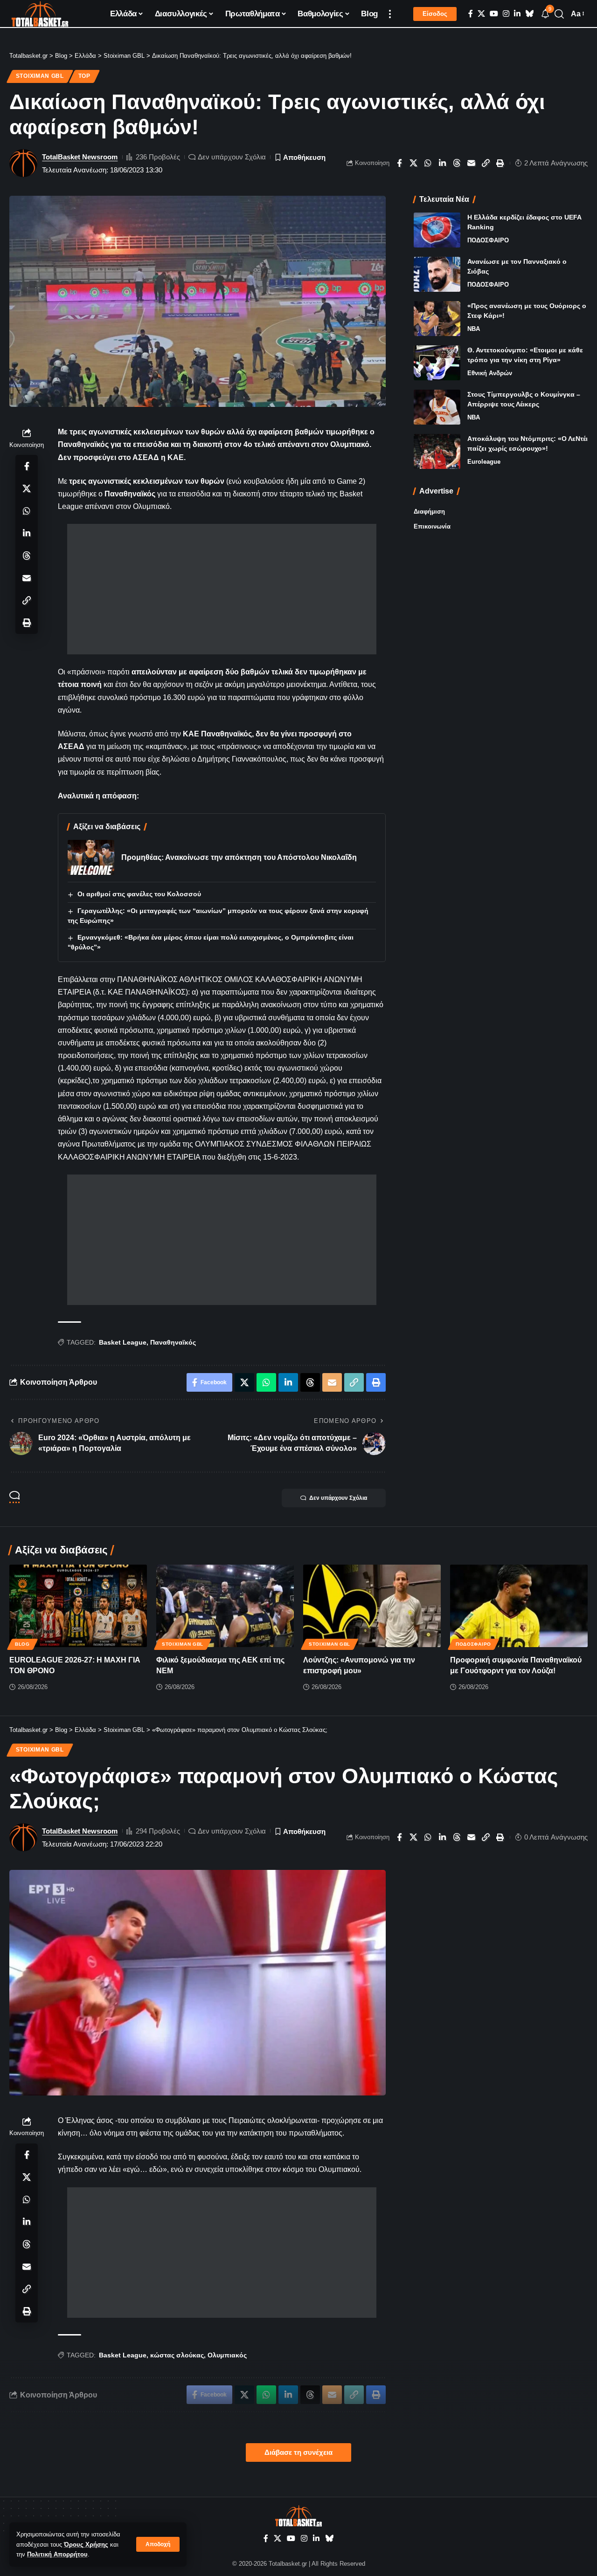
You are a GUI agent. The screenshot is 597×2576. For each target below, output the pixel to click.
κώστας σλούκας (177, 2355)
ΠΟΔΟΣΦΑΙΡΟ (488, 240)
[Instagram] (506, 14)
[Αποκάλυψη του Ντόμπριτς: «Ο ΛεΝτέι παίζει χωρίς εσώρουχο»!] (437, 451)
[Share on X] (414, 163)
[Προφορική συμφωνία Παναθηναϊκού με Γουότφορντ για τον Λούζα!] (519, 1606)
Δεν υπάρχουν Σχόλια (232, 157)
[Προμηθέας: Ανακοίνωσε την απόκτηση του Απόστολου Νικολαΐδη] (91, 857)
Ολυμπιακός (227, 2355)
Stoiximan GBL (40, 76)
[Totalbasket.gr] (40, 14)
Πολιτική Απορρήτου (57, 2554)
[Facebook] (471, 14)
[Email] (472, 163)
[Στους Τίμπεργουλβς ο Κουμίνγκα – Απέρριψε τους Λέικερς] (437, 407)
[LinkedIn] (517, 14)
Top (84, 76)
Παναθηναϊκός (173, 1342)
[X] (481, 14)
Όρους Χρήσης (86, 2545)
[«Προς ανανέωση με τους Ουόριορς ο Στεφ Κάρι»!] (437, 319)
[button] (158, 2544)
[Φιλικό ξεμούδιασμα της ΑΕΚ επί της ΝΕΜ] (225, 1606)
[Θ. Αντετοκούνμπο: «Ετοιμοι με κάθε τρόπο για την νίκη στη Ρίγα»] (437, 363)
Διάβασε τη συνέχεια (298, 2452)
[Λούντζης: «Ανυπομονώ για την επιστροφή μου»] (372, 1606)
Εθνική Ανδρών (490, 373)
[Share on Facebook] (399, 163)
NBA (474, 329)
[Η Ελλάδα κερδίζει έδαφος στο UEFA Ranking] (437, 230)
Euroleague (484, 462)
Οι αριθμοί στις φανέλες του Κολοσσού (139, 894)
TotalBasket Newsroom (80, 157)
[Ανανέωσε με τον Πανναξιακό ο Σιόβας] (437, 274)
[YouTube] (494, 14)
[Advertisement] (222, 589)
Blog (22, 1644)
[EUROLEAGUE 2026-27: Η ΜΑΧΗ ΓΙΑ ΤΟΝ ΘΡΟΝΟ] (78, 1606)
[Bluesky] (529, 14)
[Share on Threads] (457, 163)
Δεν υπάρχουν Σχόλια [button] (338, 1498)
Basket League (123, 1342)
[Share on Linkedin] (443, 163)
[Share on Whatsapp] (428, 163)
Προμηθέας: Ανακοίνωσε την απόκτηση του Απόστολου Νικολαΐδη (239, 857)
